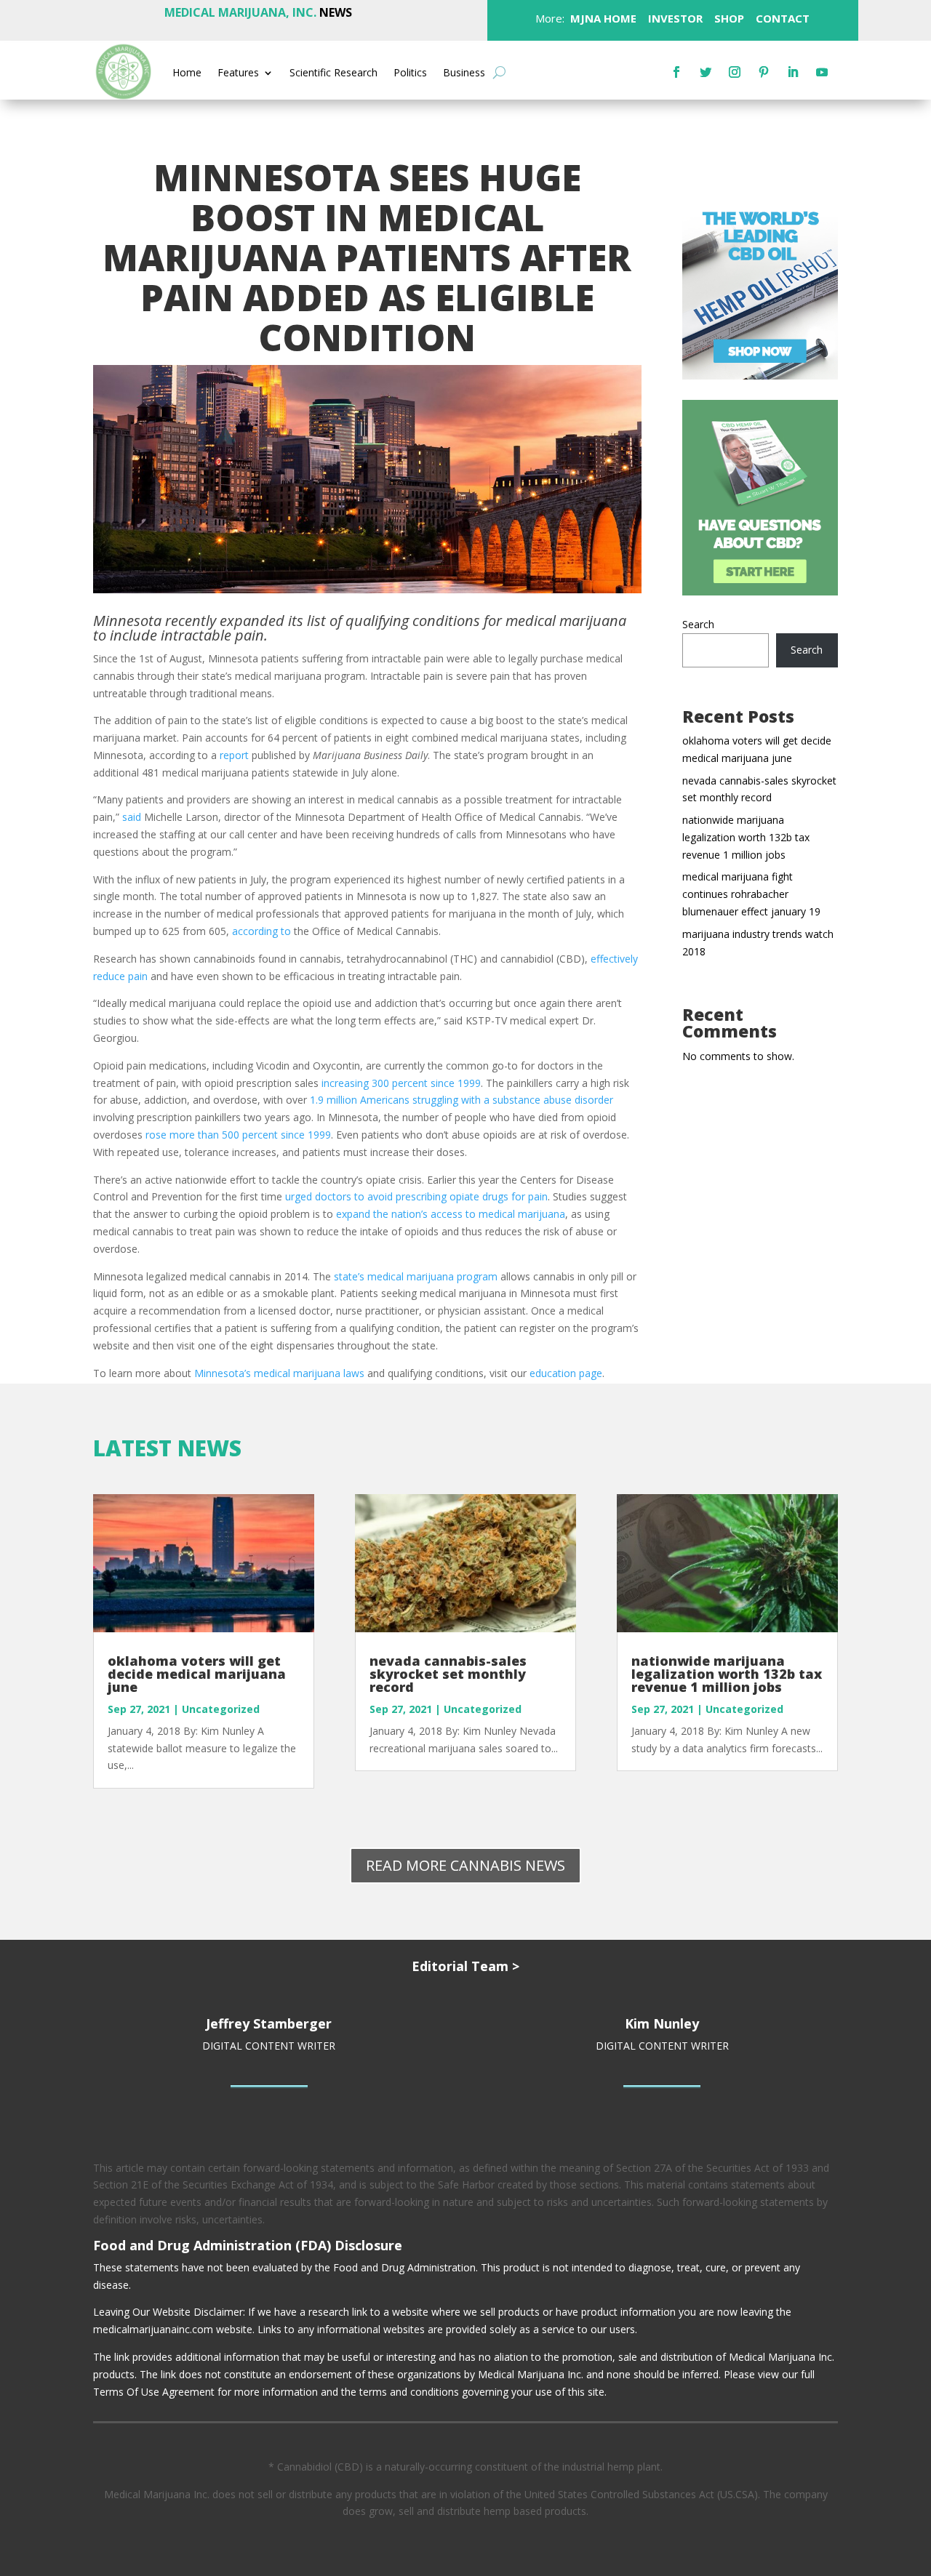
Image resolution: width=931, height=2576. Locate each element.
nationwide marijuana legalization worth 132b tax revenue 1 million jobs (746, 837)
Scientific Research (333, 73)
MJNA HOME (602, 18)
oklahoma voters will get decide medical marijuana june (197, 1674)
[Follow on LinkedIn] (793, 72)
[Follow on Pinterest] (764, 72)
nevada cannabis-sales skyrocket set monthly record (448, 1674)
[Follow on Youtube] (822, 72)
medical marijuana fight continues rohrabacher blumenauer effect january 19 (751, 894)
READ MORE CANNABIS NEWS (465, 1865)
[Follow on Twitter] (706, 72)
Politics (410, 73)
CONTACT (781, 18)
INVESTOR (675, 18)
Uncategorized (221, 1709)
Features (238, 73)
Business (464, 73)
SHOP (728, 18)
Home (187, 73)
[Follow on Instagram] (735, 72)
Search (698, 624)
